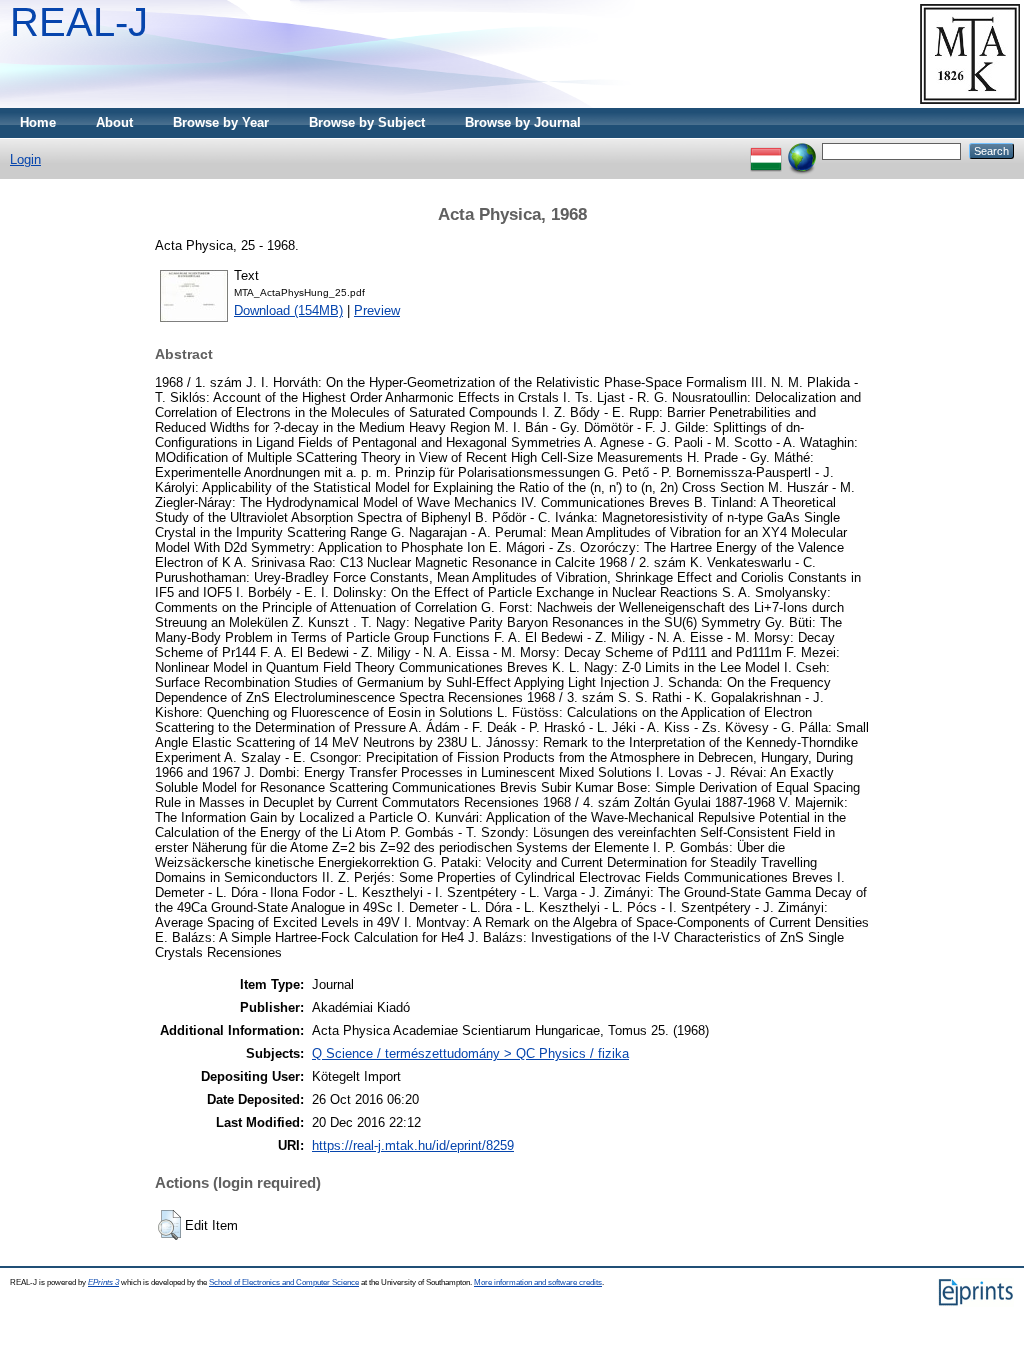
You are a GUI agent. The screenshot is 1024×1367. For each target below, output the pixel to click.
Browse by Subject (367, 122)
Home (38, 122)
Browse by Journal (523, 122)
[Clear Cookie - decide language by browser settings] (802, 150)
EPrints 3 (103, 1282)
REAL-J (79, 22)
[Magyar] (766, 150)
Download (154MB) (288, 310)
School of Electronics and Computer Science (284, 1282)
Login (25, 159)
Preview (377, 310)
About (114, 122)
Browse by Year (221, 122)
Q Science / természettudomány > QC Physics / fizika (470, 1053)
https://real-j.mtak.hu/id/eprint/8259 (413, 1145)
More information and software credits (538, 1282)
